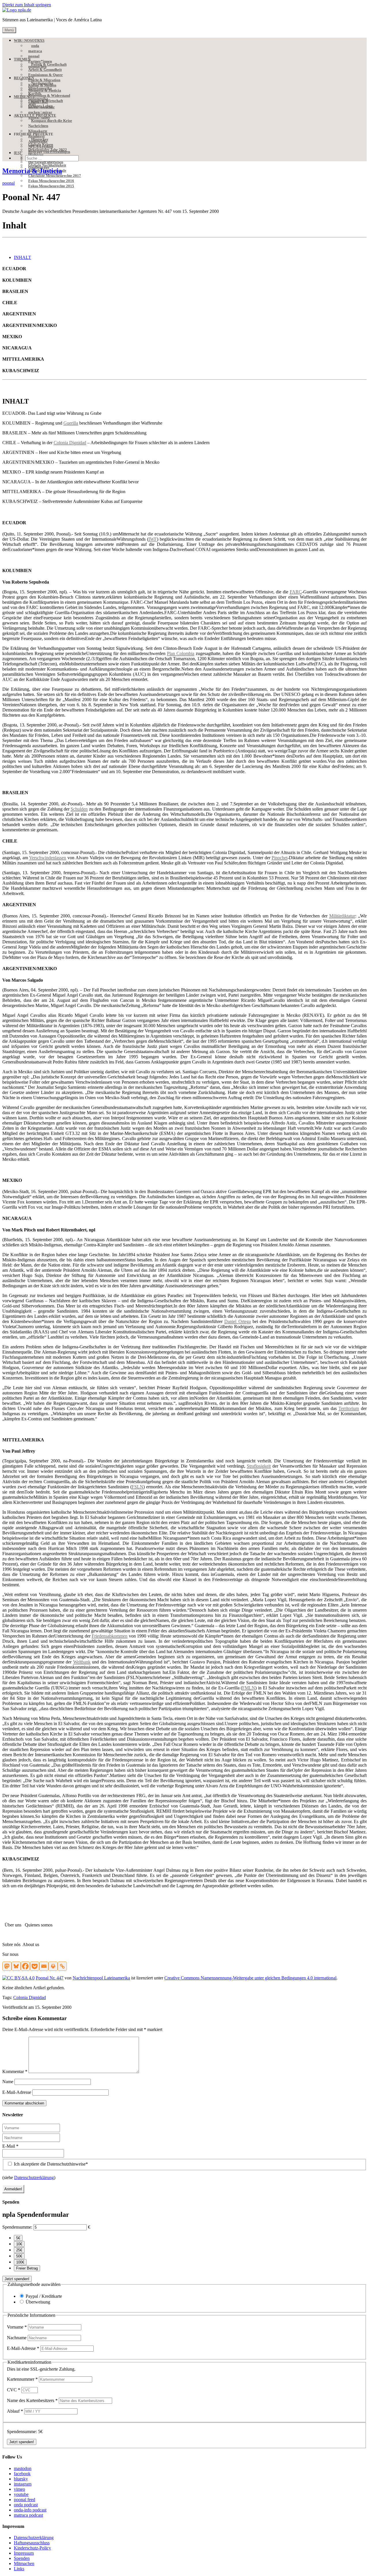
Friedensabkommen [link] (110, 1636)
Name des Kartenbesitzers (32, 2400)
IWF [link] (153, 539)
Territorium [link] (349, 1408)
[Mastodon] (7, 1966)
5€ (18, 2238)
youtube (21, 2494)
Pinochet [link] (279, 858)
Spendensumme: (17, 2227)
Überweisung (38, 2302)
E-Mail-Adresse (17, 2092)
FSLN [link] (138, 1487)
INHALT (22, 257)
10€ (19, 2244)
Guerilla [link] (71, 423)
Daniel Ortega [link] (237, 1321)
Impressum (24, 2553)
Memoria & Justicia (32, 171)
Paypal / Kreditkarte (44, 2296)
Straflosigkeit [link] (259, 1466)
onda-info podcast (30, 2510)
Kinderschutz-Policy (32, 2548)
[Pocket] (35, 1966)
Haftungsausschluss (32, 2543)
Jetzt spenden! (17, 2279)
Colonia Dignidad (30, 1997)
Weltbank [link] (82, 1662)
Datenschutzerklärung (34, 2177)
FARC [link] (296, 592)
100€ (20, 2262)
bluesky (21, 2479)
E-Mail (10, 2146)
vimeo (19, 2489)
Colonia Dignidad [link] (70, 443)
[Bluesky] (16, 1966)
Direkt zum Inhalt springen (27, 5)
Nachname (17, 2338)
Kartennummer (22, 2379)
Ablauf (15, 2411)
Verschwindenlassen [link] (48, 858)
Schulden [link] (79, 809)
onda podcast (26, 2505)
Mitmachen (24, 2563)
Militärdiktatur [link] (342, 916)
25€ (19, 2250)
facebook (22, 2474)
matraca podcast (28, 2515)
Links (19, 2569)
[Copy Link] (62, 1966)
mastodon (23, 2468)
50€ (19, 2256)
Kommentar (15, 2071)
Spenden (22, 2558)
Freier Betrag (27, 2268)
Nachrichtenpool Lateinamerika (101, 1978)
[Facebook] (25, 1966)
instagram (23, 2484)
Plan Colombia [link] (181, 653)
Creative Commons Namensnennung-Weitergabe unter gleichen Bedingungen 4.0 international (250, 1978)
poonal (9, 183)
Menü (9, 30)
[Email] (44, 1966)
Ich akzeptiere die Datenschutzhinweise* (50, 2164)
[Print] (53, 1966)
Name (8, 2082)
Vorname (17, 2327)
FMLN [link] (249, 1688)
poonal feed (25, 2500)
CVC (14, 2390)
